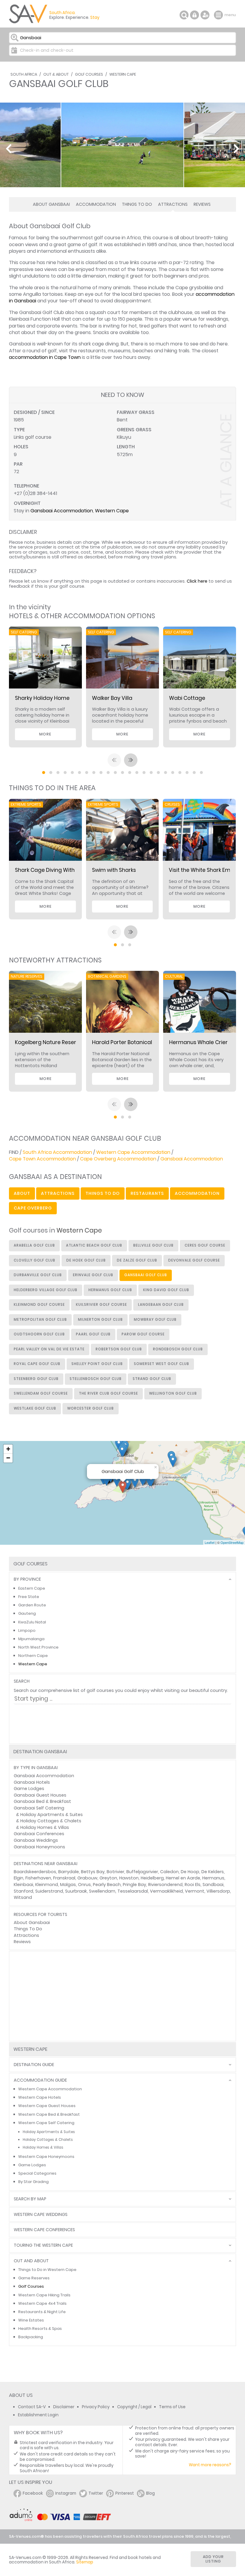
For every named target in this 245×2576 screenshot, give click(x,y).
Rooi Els (193, 1885)
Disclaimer (64, 2407)
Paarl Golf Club (93, 1334)
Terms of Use (172, 2407)
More (45, 734)
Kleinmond (47, 1885)
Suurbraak (76, 1891)
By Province (27, 1579)
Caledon (169, 1872)
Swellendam (102, 1891)
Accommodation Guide (40, 2080)
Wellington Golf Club (173, 1393)
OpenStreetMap (232, 1542)
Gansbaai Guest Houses (40, 1795)
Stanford (23, 1891)
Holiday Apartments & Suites (52, 1815)
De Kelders (213, 1872)
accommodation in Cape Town (45, 357)
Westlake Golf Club (35, 1408)
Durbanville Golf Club (38, 1275)
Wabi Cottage (187, 698)
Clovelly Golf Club (35, 1260)
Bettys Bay (93, 1872)
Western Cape (123, 74)
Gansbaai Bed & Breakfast (42, 1801)
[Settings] (205, 15)
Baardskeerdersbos (35, 1872)
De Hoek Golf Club (86, 1260)
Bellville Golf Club (153, 1245)
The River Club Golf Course (108, 1393)
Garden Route (32, 1605)
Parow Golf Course (143, 1334)
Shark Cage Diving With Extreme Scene (65, 870)
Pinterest (125, 2493)
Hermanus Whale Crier (198, 1042)
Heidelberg (152, 1878)
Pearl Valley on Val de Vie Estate (49, 1349)
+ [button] (8, 1449)
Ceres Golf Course (205, 1245)
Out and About (31, 2261)
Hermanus (213, 1878)
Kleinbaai (23, 1885)
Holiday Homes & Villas (45, 1827)
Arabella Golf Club (34, 1245)
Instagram (66, 2493)
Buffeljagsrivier (142, 1872)
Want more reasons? (210, 2465)
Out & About (56, 74)
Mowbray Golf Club (155, 1320)
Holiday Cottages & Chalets (51, 1821)
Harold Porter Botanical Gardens (134, 1042)
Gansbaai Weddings (36, 1840)
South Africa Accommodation (57, 1152)
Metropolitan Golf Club (40, 1320)
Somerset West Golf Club (161, 1364)
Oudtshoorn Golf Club (39, 1334)
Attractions (173, 204)
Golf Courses (89, 74)
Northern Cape (33, 1656)
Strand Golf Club (152, 1379)
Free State (29, 1597)
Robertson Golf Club (119, 1349)
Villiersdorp (218, 1891)
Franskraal (64, 1878)
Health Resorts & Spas (40, 2329)
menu (219, 15)
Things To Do (137, 204)
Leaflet (210, 1542)
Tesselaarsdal (133, 1891)
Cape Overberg (33, 1208)
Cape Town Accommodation (42, 1159)
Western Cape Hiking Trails (44, 2295)
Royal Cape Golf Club (37, 1364)
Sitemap (85, 2562)
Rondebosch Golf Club (178, 1349)
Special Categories (37, 2173)
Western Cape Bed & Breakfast (49, 2114)
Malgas (68, 1885)
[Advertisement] (122, 1996)
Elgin (19, 1878)
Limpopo (27, 1630)
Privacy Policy (96, 2407)
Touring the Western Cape (43, 2245)
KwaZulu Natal (32, 1622)
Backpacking (31, 2337)
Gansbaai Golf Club (146, 1275)
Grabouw (87, 1878)
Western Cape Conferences (44, 2230)
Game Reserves (34, 2278)
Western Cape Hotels (40, 2097)
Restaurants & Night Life (42, 2312)
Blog (150, 2493)
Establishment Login (38, 2415)
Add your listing (213, 2559)
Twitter (96, 2493)
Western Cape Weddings (41, 2215)
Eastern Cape (32, 1588)
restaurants (147, 1193)
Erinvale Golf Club (93, 1275)
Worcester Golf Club (91, 1408)
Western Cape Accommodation (133, 1152)
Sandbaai (213, 1885)
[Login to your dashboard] (195, 15)
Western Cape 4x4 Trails (42, 2303)
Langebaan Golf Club (161, 1305)
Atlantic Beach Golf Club (94, 1245)
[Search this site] (184, 15)
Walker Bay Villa (112, 698)
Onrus (84, 1885)
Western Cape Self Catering (46, 2123)
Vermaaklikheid (166, 1891)
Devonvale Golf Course (194, 1260)
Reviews (202, 204)
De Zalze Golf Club (137, 1260)
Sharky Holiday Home (42, 698)
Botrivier (115, 1872)
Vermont (195, 1891)
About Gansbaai (51, 204)
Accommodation (96, 204)
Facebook (33, 2493)
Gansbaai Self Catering (39, 1808)
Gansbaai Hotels (32, 1782)
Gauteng (27, 1613)
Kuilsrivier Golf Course (101, 1305)
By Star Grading (33, 2182)
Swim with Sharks (114, 870)
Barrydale (69, 1872)
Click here (197, 581)
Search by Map (30, 2199)
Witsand (23, 1897)
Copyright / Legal (134, 2407)
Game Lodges (29, 1789)
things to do (103, 1193)
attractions (58, 1193)
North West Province (38, 1647)
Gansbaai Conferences (39, 1834)
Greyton (108, 1878)
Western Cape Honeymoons (46, 2157)
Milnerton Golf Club (100, 1320)
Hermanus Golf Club (110, 1290)
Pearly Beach (107, 1885)
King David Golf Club (166, 1290)
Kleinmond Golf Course (39, 1305)
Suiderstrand (49, 1891)
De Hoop (190, 1872)
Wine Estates (31, 2320)
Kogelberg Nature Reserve (49, 1042)
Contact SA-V (32, 2407)
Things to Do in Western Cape (47, 2270)
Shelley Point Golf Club (97, 1364)
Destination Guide (34, 2065)
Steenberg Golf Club (36, 1379)
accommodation (197, 1193)
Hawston (129, 1878)
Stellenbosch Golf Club (96, 1379)
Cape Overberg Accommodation (118, 1159)
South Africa (24, 74)
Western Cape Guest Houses (47, 2106)
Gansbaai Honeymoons (39, 1847)
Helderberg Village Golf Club (46, 1290)
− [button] (8, 1458)
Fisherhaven (38, 1878)
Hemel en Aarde (183, 1878)
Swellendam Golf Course (41, 1393)
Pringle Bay (134, 1885)
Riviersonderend (165, 1885)
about (22, 1193)
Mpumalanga (31, 1639)
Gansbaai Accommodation (62, 511)
